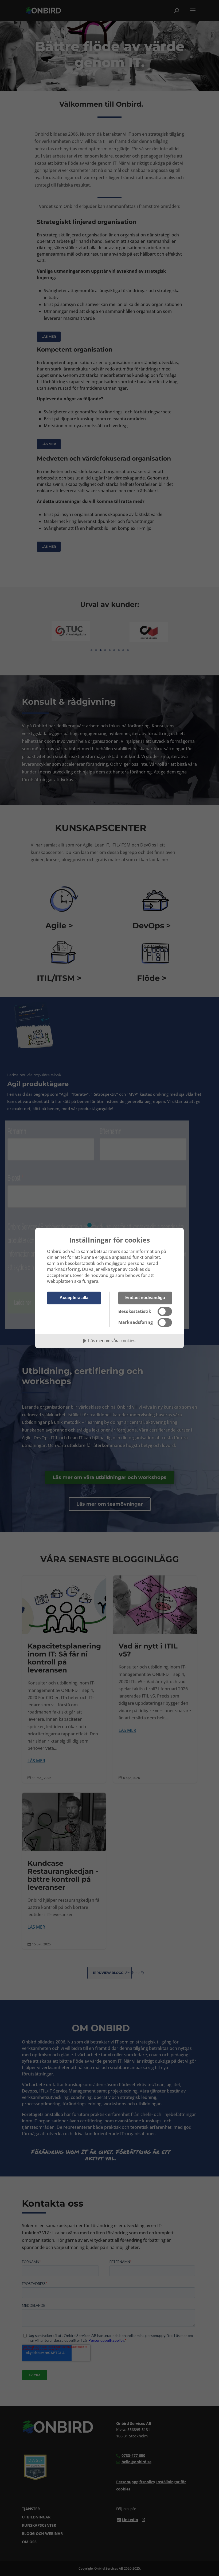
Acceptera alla (74, 1297)
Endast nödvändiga (145, 1297)
